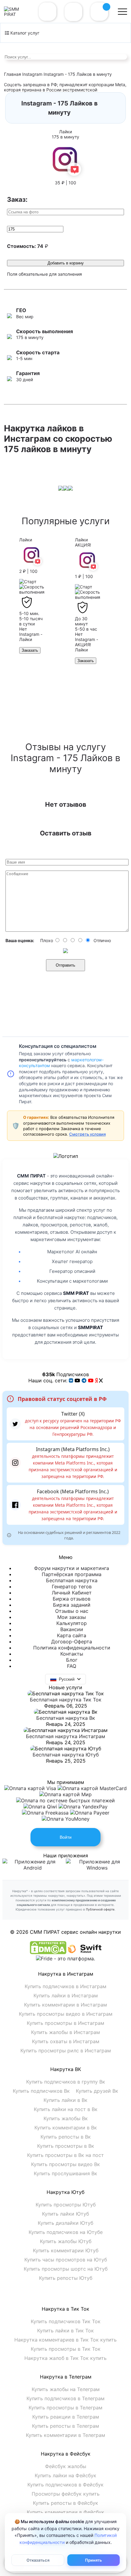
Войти (66, 1837)
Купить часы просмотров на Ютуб (66, 2260)
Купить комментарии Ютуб (66, 2250)
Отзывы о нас (72, 1611)
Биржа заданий (72, 1605)
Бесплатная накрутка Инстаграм (65, 1736)
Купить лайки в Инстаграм (66, 1996)
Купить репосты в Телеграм (65, 2426)
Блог (72, 1660)
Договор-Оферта (72, 1642)
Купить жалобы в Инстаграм (65, 2032)
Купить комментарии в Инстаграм (65, 2005)
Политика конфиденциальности (72, 1648)
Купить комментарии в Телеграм (65, 2435)
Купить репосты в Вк (66, 2137)
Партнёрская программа (72, 1574)
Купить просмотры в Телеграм (65, 2408)
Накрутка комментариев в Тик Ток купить (65, 2340)
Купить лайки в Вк (65, 2100)
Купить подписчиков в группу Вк (66, 2082)
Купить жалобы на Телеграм (66, 2389)
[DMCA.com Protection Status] (48, 1952)
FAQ (72, 1666)
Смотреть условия (87, 1134)
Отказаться (38, 2560)
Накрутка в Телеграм (66, 2377)
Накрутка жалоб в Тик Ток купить (65, 2358)
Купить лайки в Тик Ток (65, 2331)
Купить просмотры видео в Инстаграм (66, 2014)
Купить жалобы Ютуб (66, 2241)
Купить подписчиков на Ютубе (66, 2232)
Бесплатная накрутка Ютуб (66, 1755)
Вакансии (72, 1629)
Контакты (72, 1654)
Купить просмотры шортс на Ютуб (66, 2269)
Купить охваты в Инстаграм (66, 2041)
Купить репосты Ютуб (66, 2278)
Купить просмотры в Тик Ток (66, 2349)
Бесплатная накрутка (72, 1580)
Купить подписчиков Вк (41, 2091)
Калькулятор (72, 1623)
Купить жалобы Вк (66, 2118)
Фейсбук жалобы (66, 2466)
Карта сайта (72, 1635)
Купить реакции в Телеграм (66, 2417)
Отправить (65, 965)
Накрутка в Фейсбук (66, 2454)
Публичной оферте (100, 1909)
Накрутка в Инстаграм (66, 1974)
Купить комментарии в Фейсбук (65, 2512)
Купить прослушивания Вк (65, 2173)
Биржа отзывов (72, 1599)
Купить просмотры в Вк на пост (65, 2155)
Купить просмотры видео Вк (65, 2164)
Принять (94, 2560)
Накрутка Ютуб (65, 2192)
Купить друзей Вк (97, 2091)
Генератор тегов (72, 1587)
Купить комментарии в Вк (66, 2128)
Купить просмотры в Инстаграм (65, 2023)
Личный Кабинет (72, 1593)
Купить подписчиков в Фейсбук (65, 2485)
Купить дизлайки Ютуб (65, 2223)
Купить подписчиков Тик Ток (66, 2321)
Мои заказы (72, 1617)
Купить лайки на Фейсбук (65, 2475)
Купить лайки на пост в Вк (66, 2109)
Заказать (30, 650)
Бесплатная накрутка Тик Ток (66, 1700)
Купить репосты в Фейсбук (65, 2503)
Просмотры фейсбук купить (66, 2494)
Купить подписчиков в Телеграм (65, 2398)
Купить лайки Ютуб (65, 2214)
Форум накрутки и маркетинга (72, 1568)
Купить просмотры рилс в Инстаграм (66, 2051)
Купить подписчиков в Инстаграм (65, 1986)
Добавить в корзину (66, 263)
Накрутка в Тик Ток (65, 2309)
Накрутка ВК (66, 2069)
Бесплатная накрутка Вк (66, 1718)
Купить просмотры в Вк (66, 2146)
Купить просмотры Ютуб (66, 2205)
